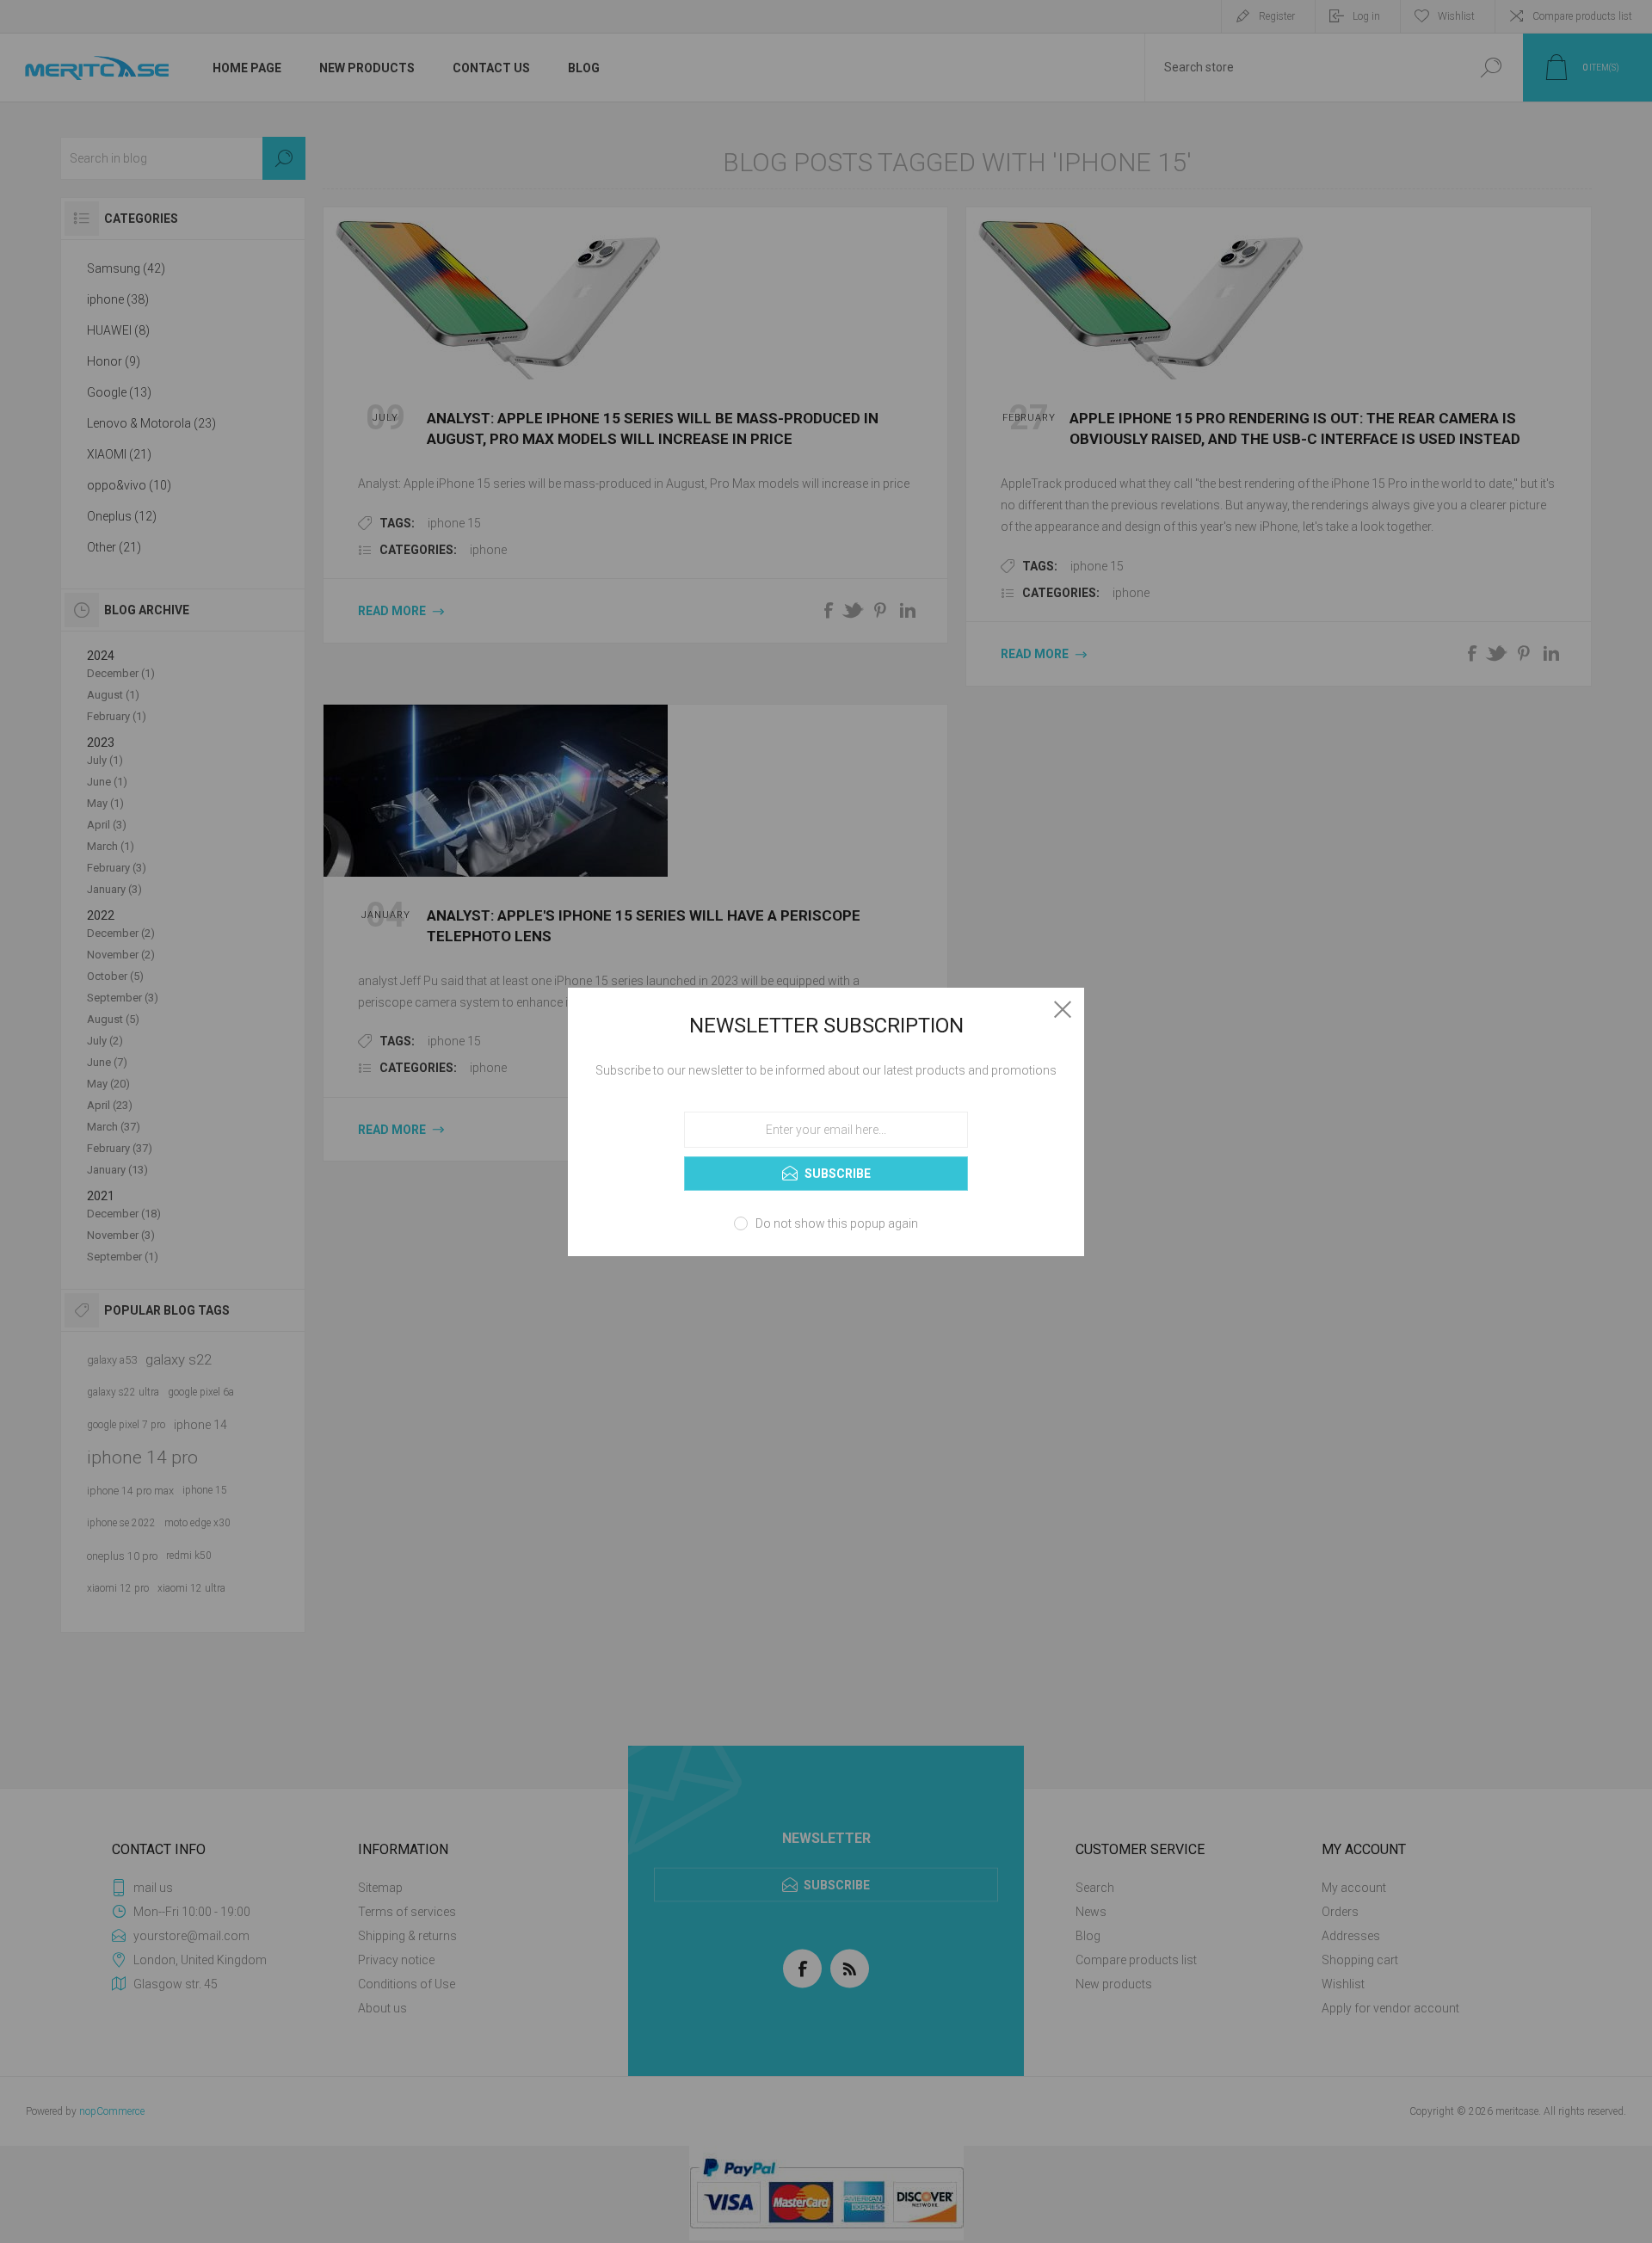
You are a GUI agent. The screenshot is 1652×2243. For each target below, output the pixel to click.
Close (1063, 1009)
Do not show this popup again (837, 1223)
